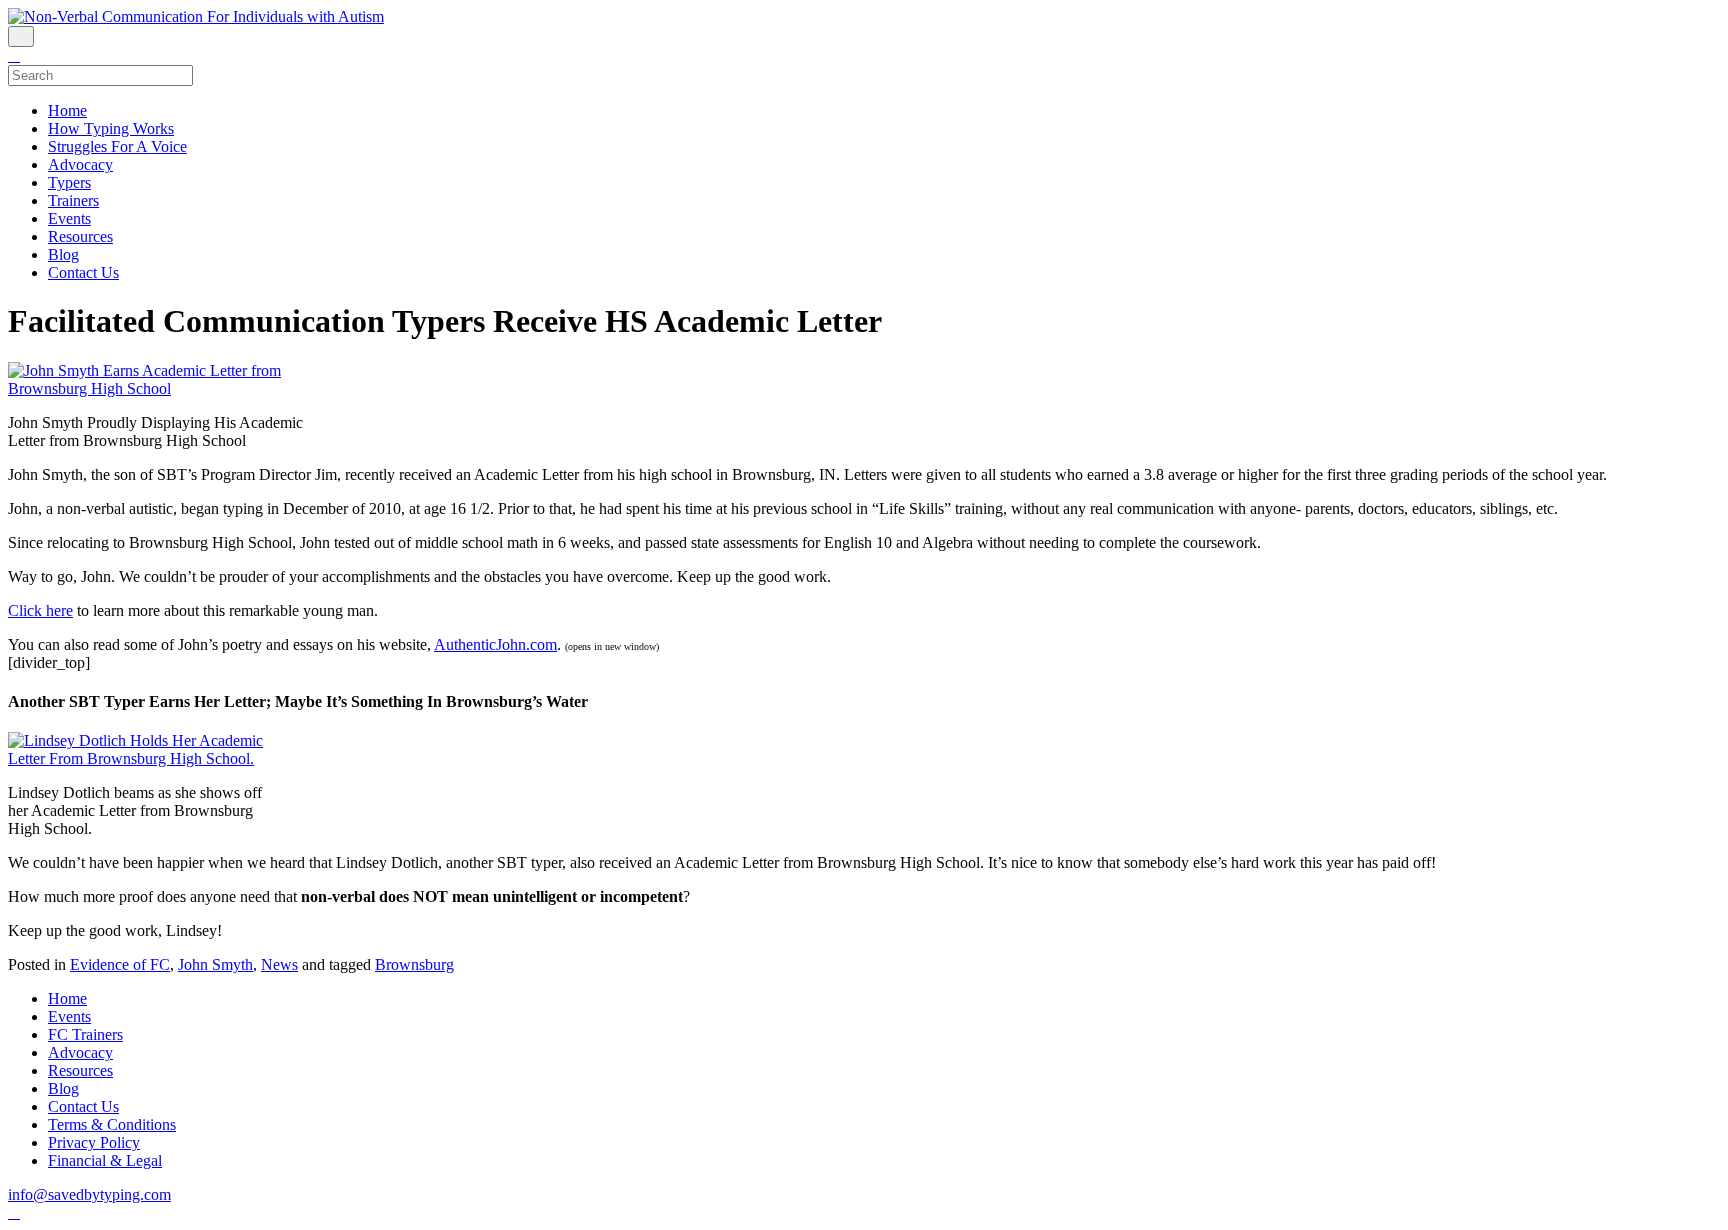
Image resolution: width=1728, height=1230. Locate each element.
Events (69, 218)
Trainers (73, 200)
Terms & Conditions (112, 1124)
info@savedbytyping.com (89, 1194)
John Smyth (215, 964)
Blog (63, 254)
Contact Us (83, 272)
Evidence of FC (120, 964)
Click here (40, 610)
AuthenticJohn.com (495, 644)
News (279, 964)
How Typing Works (111, 128)
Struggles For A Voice (117, 146)
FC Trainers (85, 1034)
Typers (69, 182)
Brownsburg (414, 964)
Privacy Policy (94, 1142)
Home (67, 110)
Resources (80, 236)
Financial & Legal (105, 1160)
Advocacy (80, 164)
